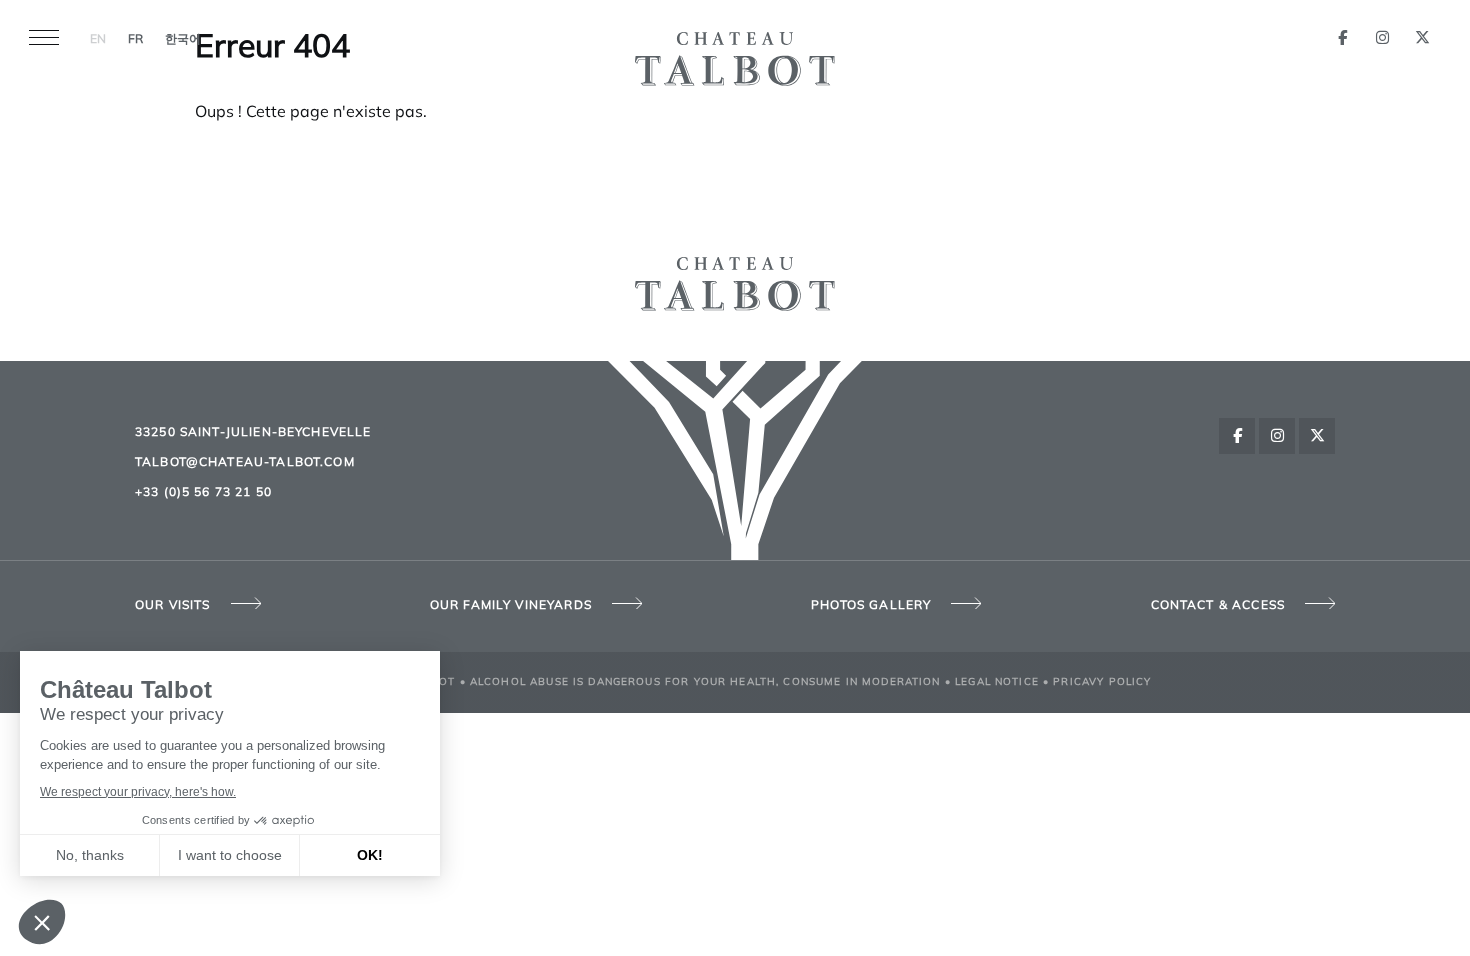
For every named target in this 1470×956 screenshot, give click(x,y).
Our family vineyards (511, 606)
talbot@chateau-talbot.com (245, 463)
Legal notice (997, 682)
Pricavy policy (1102, 682)
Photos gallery (871, 606)
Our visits (173, 606)
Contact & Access (1218, 606)
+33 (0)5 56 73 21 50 (203, 493)
